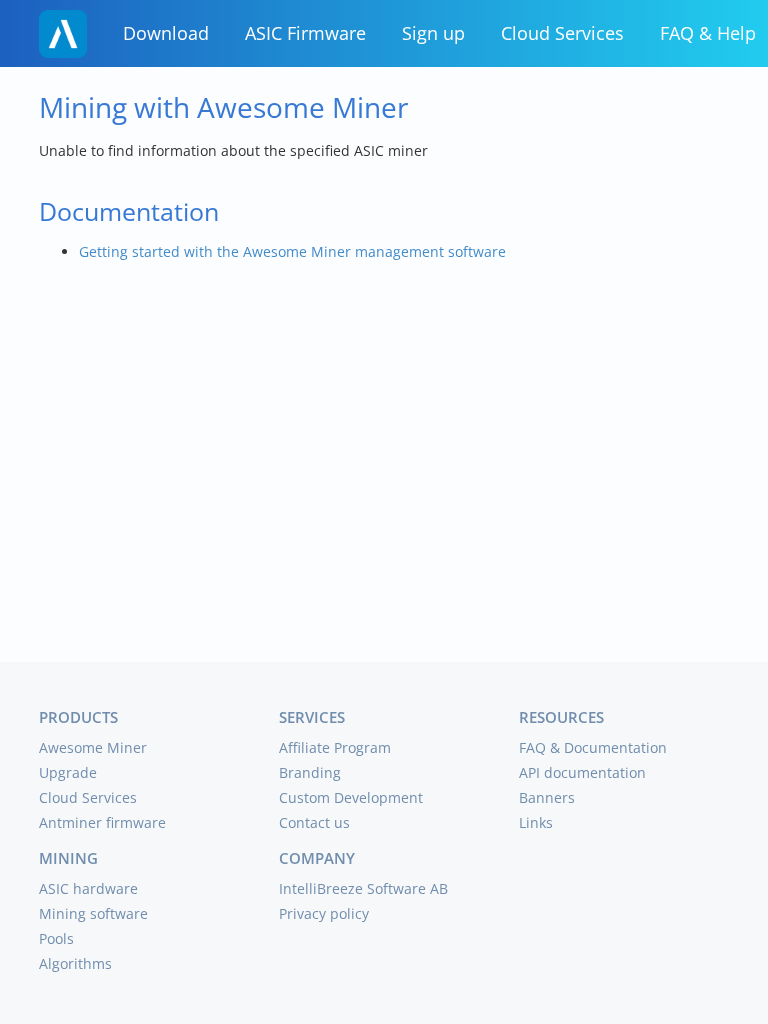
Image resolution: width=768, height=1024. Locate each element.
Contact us (314, 822)
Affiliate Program (335, 747)
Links (536, 822)
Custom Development (351, 797)
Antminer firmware (102, 822)
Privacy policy (324, 913)
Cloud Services (562, 33)
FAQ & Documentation (593, 747)
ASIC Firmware (305, 33)
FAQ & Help (708, 33)
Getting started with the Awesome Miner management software (292, 251)
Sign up (433, 33)
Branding (310, 772)
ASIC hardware (88, 888)
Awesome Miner (93, 747)
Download (166, 33)
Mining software (93, 913)
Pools (56, 938)
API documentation (582, 772)
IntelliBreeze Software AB (363, 888)
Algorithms (75, 963)
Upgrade (68, 772)
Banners (547, 797)
